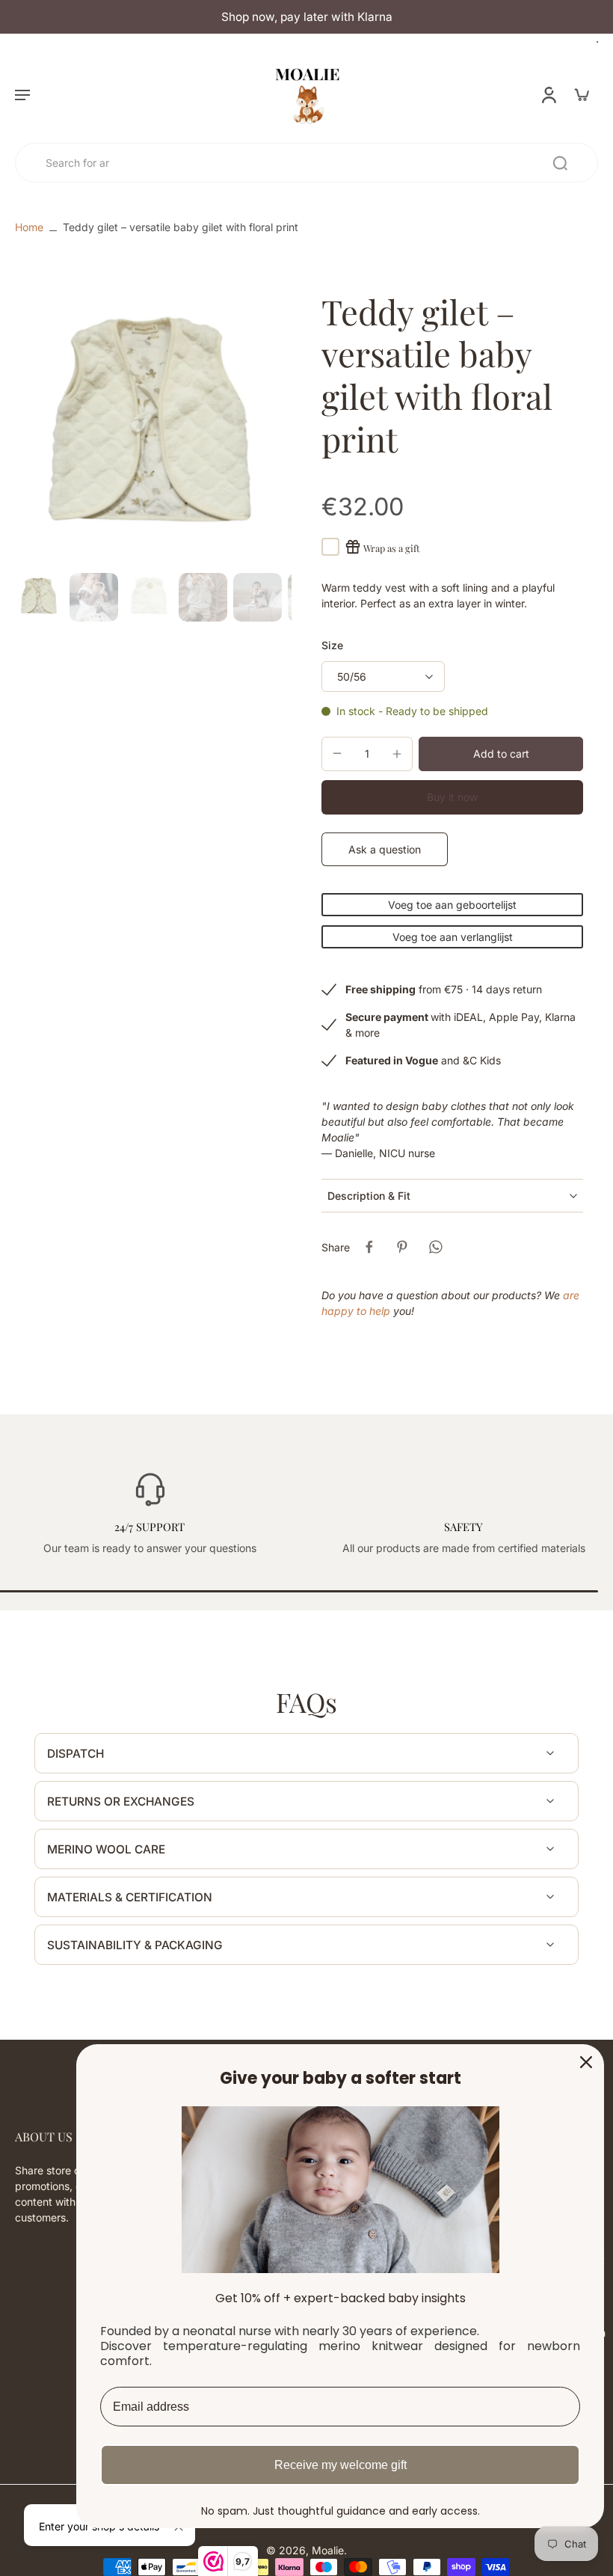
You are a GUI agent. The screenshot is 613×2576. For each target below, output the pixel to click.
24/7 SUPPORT (150, 1527)
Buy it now (452, 797)
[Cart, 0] (582, 94)
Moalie (328, 2551)
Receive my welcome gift (341, 2465)
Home (29, 227)
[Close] (586, 2062)
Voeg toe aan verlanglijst (453, 937)
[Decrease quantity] (337, 753)
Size (332, 645)
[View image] (39, 597)
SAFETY (463, 1527)
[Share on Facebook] (369, 1247)
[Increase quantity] (397, 754)
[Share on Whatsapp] (435, 1247)
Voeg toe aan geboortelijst (452, 905)
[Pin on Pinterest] (402, 1247)
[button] (22, 94)
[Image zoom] (153, 429)
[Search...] (560, 163)
